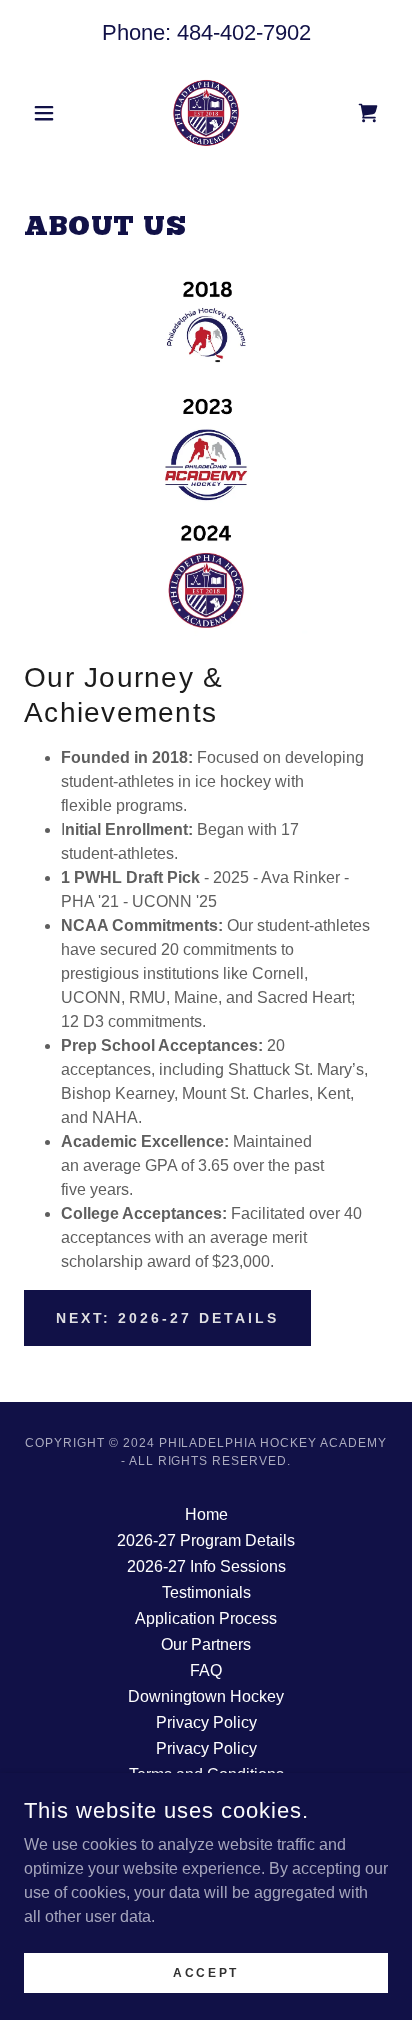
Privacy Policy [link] (206, 1722)
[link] (206, 113)
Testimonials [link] (206, 1592)
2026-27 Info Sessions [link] (206, 1566)
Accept (205, 1972)
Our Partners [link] (206, 1644)
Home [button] (206, 1514)
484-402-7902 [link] (244, 32)
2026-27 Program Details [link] (206, 1540)
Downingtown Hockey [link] (206, 1696)
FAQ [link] (206, 1670)
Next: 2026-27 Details (167, 1318)
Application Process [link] (206, 1618)
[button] (51, 113)
